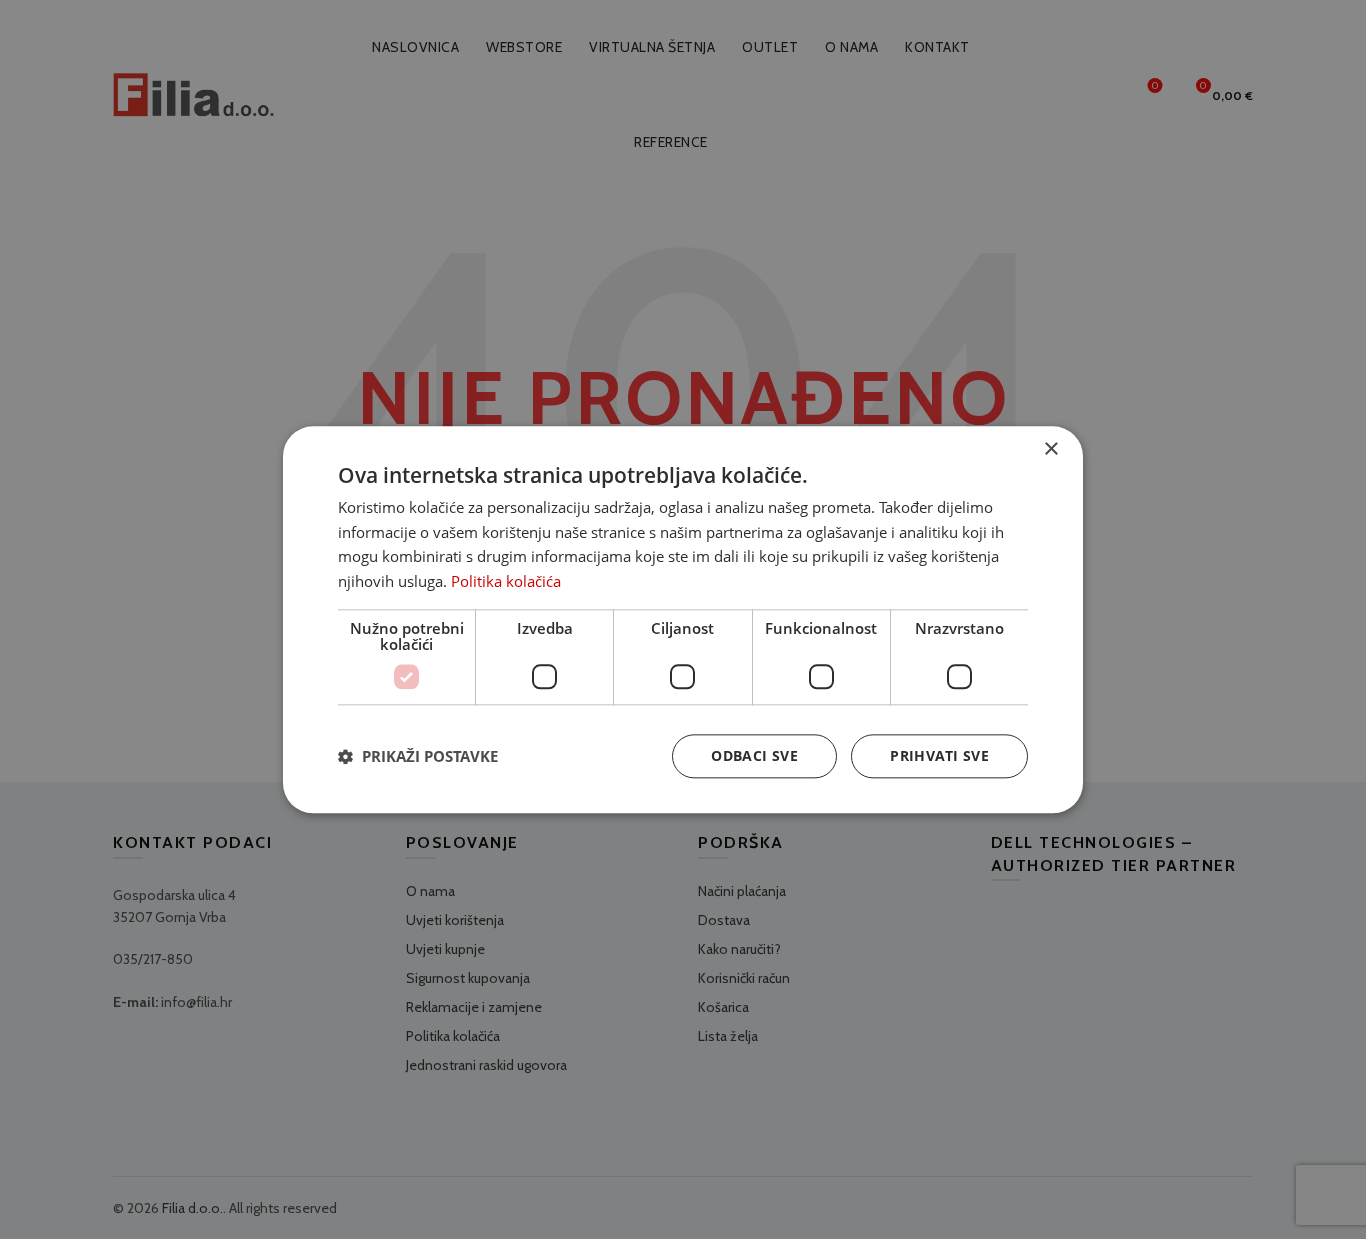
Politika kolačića (506, 581)
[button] (418, 756)
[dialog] (683, 619)
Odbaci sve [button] (754, 755)
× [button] (1050, 449)
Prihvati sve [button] (939, 755)
